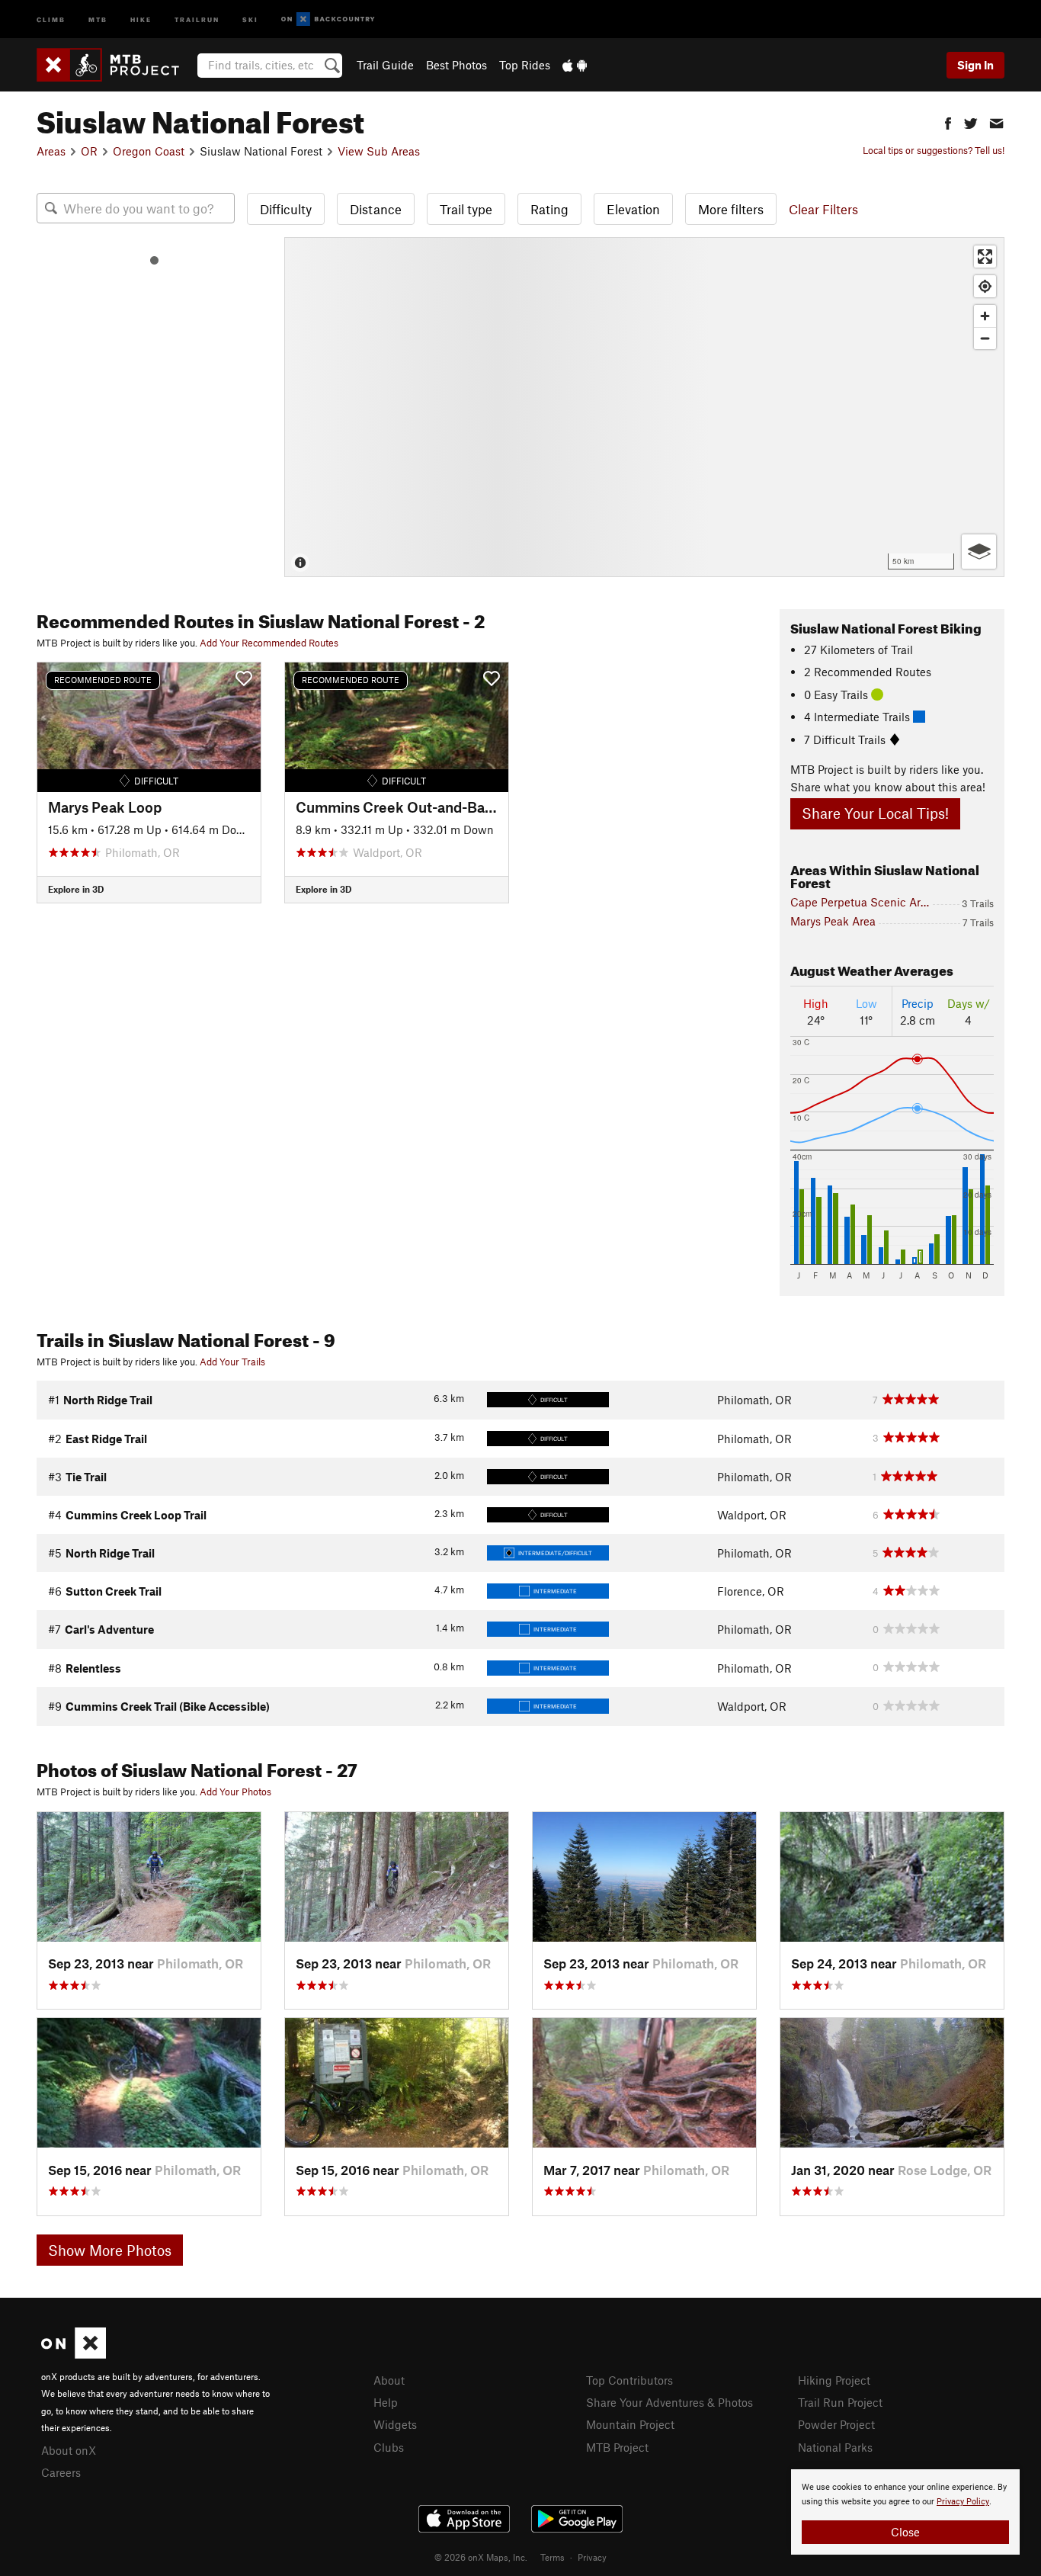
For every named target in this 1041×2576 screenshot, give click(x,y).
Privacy (592, 2557)
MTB (98, 19)
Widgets (395, 2424)
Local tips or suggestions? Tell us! (934, 150)
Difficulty (286, 209)
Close (905, 2532)
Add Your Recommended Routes (269, 643)
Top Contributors (629, 2380)
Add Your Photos (235, 1792)
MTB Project (617, 2447)
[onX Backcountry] (328, 19)
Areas (51, 151)
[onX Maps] (74, 2354)
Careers (61, 2472)
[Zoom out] (985, 338)
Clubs (389, 2447)
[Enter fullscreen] (985, 257)
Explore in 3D (76, 889)
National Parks (835, 2447)
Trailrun (197, 19)
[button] (948, 122)
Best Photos (456, 65)
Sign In (975, 65)
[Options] (979, 552)
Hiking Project (834, 2380)
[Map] (644, 407)
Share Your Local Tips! (875, 813)
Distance (376, 209)
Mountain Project (630, 2424)
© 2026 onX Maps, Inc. (481, 2557)
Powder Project (836, 2424)
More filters (731, 209)
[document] (905, 2512)
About (389, 2380)
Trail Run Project (840, 2402)
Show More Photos (110, 2250)
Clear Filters (823, 209)
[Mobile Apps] (575, 65)
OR (89, 151)
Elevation (633, 209)
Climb (51, 19)
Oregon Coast (149, 151)
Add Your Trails (232, 1362)
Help (386, 2402)
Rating (549, 209)
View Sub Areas (379, 151)
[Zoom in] (985, 316)
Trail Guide (385, 65)
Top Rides (525, 65)
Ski (250, 19)
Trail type (466, 209)
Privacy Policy (963, 2502)
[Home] (115, 65)
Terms (553, 2557)
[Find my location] (985, 286)
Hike (141, 19)
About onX (69, 2450)
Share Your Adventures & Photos (669, 2402)
